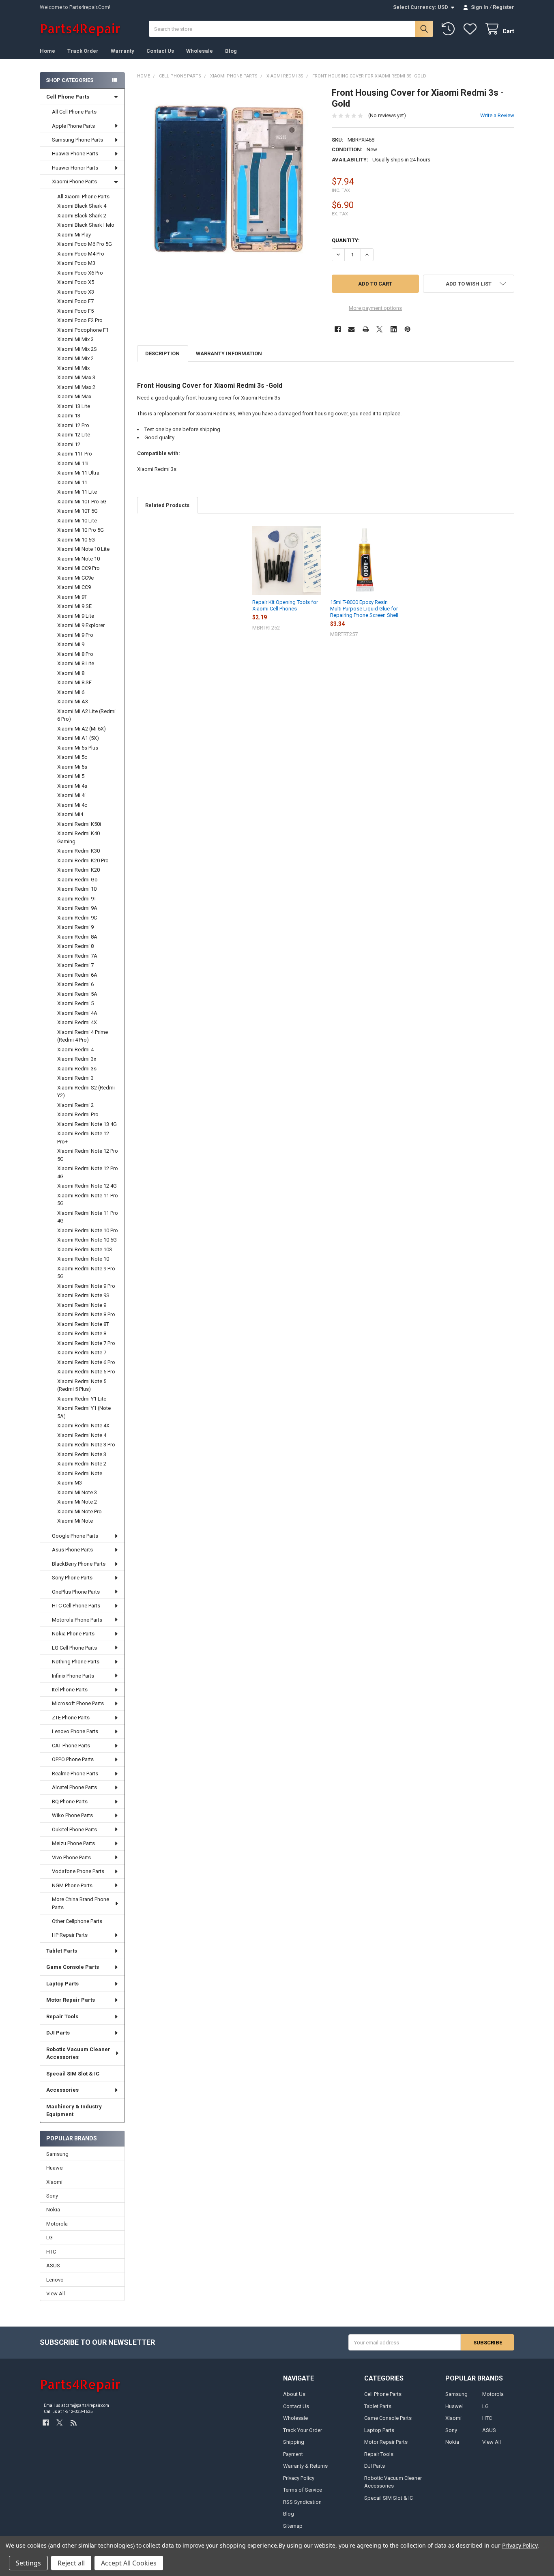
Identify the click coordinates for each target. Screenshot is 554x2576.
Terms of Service (303, 2490)
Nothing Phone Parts (76, 1662)
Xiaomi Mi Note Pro (79, 1511)
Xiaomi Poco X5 (76, 282)
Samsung (57, 2154)
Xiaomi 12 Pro (73, 425)
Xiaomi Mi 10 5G (76, 540)
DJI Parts (58, 2033)
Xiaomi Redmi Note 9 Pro (86, 1286)
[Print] (366, 329)
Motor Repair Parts (71, 2000)
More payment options (375, 308)
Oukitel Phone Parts (74, 1829)
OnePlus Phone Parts (76, 1592)
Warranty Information (229, 353)
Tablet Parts (62, 1951)
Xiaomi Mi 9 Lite (76, 616)
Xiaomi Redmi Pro (78, 1114)
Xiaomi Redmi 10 (77, 889)
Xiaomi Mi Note (75, 1521)
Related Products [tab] (167, 505)
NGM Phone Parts (72, 1885)
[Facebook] (338, 329)
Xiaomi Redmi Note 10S (85, 1249)
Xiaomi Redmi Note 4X (83, 1426)
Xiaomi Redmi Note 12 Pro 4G (88, 1172)
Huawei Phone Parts (75, 154)
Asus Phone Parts (72, 1550)
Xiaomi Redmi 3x (77, 1059)
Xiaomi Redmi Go (77, 880)
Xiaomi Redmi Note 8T (83, 1324)
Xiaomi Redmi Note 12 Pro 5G (88, 1155)
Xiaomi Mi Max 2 (76, 387)
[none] (229, 179)
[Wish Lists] (472, 29)
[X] (379, 329)
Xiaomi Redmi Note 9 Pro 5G (86, 1273)
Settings (28, 2563)
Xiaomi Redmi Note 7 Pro (86, 1343)
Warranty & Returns (305, 2466)
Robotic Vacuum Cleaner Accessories (78, 2053)
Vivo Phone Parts (71, 1857)
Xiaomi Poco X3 (76, 292)
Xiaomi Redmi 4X (77, 1022)
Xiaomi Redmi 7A (77, 956)
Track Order (83, 51)
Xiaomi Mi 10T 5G (77, 511)
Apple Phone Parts (73, 126)
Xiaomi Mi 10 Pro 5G (81, 530)
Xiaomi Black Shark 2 (82, 216)
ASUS (53, 2266)
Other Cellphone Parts (77, 1921)
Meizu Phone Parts (73, 1843)
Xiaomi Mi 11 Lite (77, 492)
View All (56, 2293)
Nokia (53, 2210)
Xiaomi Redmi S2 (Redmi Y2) (86, 1092)
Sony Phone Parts (72, 1578)
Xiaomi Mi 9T (72, 597)
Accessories (62, 2090)
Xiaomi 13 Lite (74, 406)
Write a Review (497, 115)
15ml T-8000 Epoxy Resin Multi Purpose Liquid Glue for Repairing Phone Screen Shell (364, 609)
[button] (469, 284)
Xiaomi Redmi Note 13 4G (87, 1124)
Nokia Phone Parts (73, 1634)
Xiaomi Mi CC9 (74, 587)
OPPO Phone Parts (73, 1759)
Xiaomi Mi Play (74, 235)
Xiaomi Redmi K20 (78, 870)
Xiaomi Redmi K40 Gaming (78, 837)
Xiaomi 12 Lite (74, 435)
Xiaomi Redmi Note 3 (82, 1454)
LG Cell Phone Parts (74, 1648)
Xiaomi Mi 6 (71, 692)
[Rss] (74, 2422)
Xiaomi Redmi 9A (77, 908)
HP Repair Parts (70, 1935)
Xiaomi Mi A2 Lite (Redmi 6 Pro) (86, 715)
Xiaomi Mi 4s (72, 786)
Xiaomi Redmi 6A (77, 975)
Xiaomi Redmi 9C (77, 918)
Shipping (294, 2442)
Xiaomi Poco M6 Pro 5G (85, 244)
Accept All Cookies (129, 2563)
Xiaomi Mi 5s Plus (78, 748)
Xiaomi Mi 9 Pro (75, 635)
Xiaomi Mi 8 (71, 673)
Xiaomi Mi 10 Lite (77, 521)
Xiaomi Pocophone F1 (83, 330)
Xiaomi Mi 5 (71, 776)
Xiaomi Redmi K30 (78, 851)
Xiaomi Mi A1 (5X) (78, 738)
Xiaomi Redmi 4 (75, 1050)
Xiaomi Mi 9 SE (74, 606)
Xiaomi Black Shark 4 (82, 206)
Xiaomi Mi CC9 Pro (78, 568)
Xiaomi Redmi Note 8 (82, 1333)
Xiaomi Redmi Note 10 (83, 1259)
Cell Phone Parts (68, 97)
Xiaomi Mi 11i (73, 463)
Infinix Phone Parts (73, 1676)
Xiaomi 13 (69, 416)
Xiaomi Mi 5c (72, 757)
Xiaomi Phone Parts (74, 182)
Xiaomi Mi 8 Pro (75, 654)
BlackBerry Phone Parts (79, 1564)
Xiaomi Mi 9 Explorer (81, 625)
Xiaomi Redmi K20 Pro (83, 860)
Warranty (122, 51)
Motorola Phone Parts (77, 1620)
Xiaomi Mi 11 (72, 482)
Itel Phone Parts (70, 1690)
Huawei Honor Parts (75, 168)
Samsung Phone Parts (77, 140)
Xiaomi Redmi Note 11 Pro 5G (88, 1200)
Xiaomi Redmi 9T (77, 899)
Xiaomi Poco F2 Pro (80, 320)
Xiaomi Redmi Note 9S (83, 1295)
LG (49, 2238)
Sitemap (293, 2526)
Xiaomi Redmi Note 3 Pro (86, 1445)
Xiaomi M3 (70, 1483)
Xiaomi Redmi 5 (75, 1003)
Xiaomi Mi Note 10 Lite (83, 549)
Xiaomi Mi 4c (72, 805)
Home (47, 51)
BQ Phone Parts (70, 1801)
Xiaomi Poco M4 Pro (81, 254)
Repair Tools (62, 2016)
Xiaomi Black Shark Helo (86, 225)
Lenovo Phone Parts (75, 1731)
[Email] (351, 329)
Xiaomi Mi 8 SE (74, 682)
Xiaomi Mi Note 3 (77, 1492)
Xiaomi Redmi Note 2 (82, 1464)
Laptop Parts (62, 1984)
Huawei (55, 2168)
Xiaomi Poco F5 (75, 311)
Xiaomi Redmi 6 (75, 984)
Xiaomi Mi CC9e (75, 578)
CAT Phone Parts (71, 1746)
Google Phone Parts (75, 1536)
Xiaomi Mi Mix (73, 368)
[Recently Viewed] (450, 29)
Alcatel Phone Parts (74, 1787)
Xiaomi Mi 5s (72, 767)
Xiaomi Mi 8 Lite (76, 663)
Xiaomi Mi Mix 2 (75, 358)
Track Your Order (303, 2430)
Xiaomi (54, 2182)
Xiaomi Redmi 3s (77, 1069)
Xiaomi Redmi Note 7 (82, 1352)
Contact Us (160, 51)
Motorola (57, 2224)
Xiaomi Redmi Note (80, 1473)
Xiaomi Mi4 (70, 814)
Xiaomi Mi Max (74, 396)
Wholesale (200, 51)
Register (504, 7)
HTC (51, 2252)
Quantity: (346, 240)
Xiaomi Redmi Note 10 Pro (88, 1230)
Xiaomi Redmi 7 (75, 965)
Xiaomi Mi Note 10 (78, 559)
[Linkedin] (394, 329)
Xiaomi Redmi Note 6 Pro (86, 1362)
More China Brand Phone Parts (81, 1903)
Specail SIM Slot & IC (73, 2074)
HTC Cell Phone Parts (76, 1606)
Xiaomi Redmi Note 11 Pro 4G (88, 1217)
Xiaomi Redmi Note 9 (82, 1305)
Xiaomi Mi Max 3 (76, 377)
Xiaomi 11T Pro (75, 454)
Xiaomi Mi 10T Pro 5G (82, 502)
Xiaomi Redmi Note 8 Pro (86, 1314)
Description (162, 353)
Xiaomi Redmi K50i (79, 824)
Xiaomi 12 (69, 444)
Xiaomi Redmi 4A (77, 1013)
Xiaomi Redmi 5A (77, 994)
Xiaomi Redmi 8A (77, 937)
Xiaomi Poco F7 (75, 301)
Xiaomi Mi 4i (71, 795)
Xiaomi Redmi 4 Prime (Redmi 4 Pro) (83, 1036)
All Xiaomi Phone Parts (83, 197)
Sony (52, 2196)
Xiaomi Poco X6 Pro (80, 273)
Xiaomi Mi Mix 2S (77, 349)
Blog (231, 51)
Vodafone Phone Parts (78, 1871)
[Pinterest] (407, 329)
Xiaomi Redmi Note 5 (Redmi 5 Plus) (82, 1385)
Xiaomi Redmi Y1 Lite (82, 1399)
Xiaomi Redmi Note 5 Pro (86, 1372)
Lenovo (55, 2280)
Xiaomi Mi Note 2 (77, 1502)
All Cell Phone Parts (74, 112)
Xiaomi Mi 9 (71, 644)
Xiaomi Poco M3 (76, 263)
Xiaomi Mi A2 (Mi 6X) (82, 729)
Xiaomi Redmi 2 (75, 1105)
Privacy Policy (299, 2478)
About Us (294, 2394)
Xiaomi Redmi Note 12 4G (87, 1186)
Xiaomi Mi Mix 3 (75, 339)
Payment (293, 2454)
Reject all (71, 2563)
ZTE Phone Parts (71, 1718)
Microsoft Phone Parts (78, 1703)
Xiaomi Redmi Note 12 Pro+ (83, 1138)
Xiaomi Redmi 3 (75, 1078)
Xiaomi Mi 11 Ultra (78, 473)
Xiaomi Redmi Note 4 (82, 1435)
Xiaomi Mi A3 (73, 701)
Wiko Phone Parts (72, 1815)
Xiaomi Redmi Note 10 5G (87, 1240)
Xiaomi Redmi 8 (75, 946)
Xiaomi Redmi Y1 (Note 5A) (84, 1412)
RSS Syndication (302, 2502)
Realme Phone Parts (75, 1774)
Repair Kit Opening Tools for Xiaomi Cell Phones (285, 605)
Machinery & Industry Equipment (74, 2111)
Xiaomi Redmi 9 (75, 927)
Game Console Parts (73, 1967)
